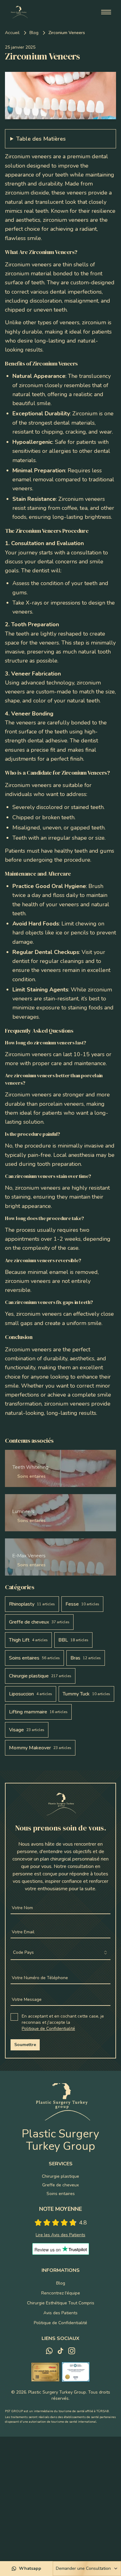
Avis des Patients (60, 2313)
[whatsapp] (49, 2351)
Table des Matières (41, 139)
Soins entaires (61, 2194)
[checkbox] (14, 2017)
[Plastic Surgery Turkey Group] (18, 12)
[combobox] (60, 1953)
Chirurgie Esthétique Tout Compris (61, 2303)
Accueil (12, 33)
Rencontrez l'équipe (61, 2293)
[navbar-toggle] (106, 12)
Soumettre (25, 2045)
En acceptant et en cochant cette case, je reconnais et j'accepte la (63, 2022)
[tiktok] (60, 2351)
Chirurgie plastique (60, 2176)
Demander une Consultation (83, 2568)
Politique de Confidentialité (48, 2029)
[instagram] (72, 2351)
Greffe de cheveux (60, 2185)
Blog (34, 33)
